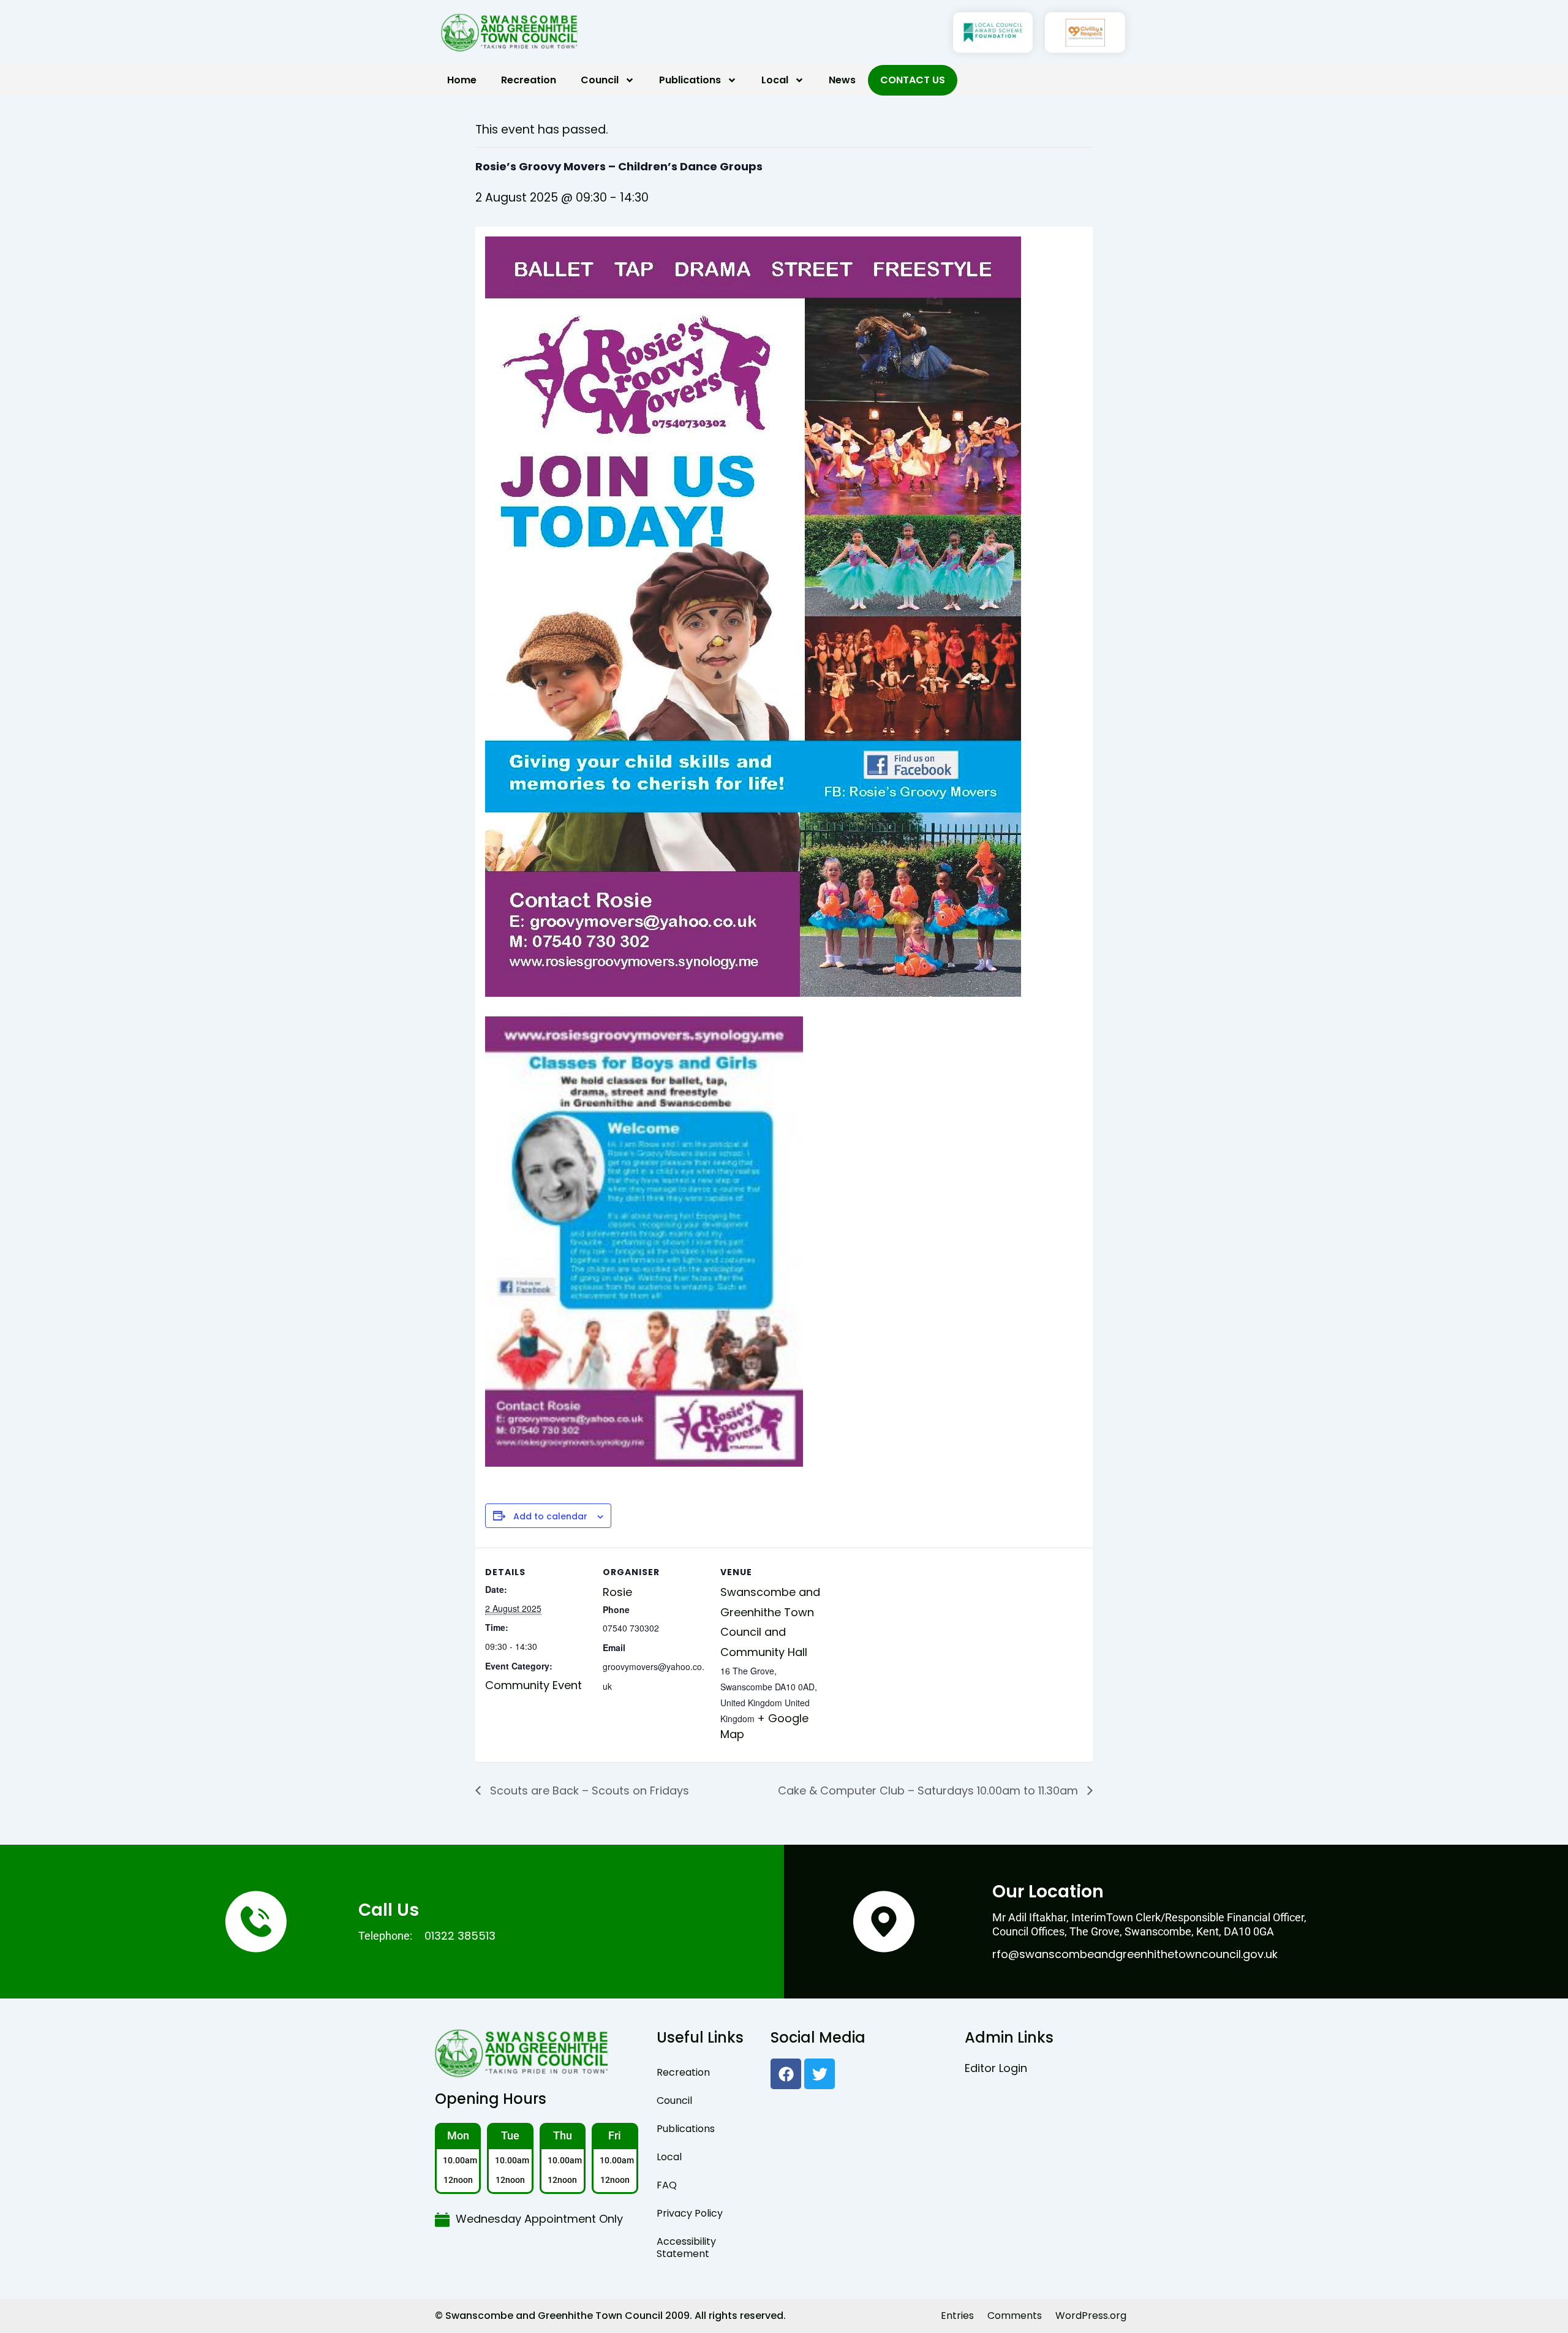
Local (775, 80)
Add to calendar (550, 1517)
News (842, 80)
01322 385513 (460, 1936)
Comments (1015, 2316)
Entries (957, 2316)
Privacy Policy (690, 2213)
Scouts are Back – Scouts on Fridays (588, 1790)
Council (600, 80)
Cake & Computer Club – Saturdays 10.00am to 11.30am (929, 1790)
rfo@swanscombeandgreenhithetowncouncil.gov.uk (1135, 1954)
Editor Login (996, 2068)
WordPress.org (1091, 2316)
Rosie (617, 1592)
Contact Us (913, 80)
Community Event (533, 1685)
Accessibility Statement (686, 2248)
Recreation (529, 80)
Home (462, 80)
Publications (690, 80)
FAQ (667, 2185)
